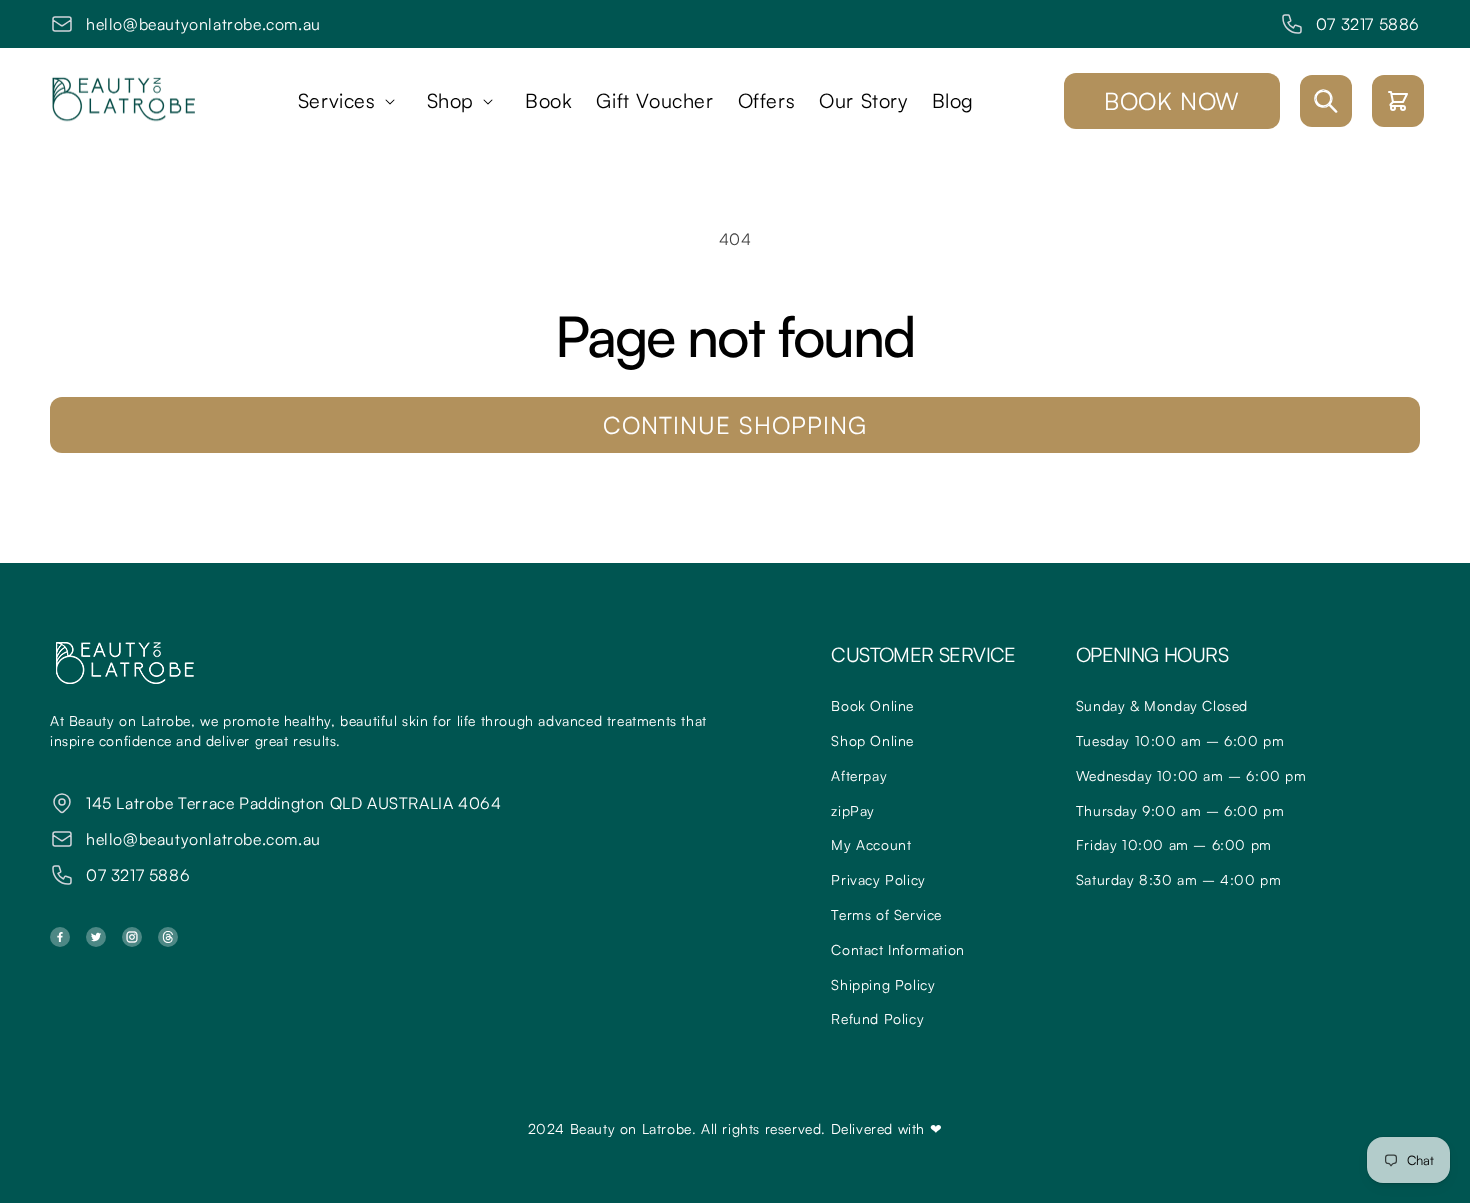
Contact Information (897, 949)
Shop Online (872, 740)
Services (337, 100)
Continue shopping (735, 425)
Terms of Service (886, 914)
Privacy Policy (878, 879)
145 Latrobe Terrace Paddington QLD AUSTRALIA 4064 (293, 803)
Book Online (872, 705)
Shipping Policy (883, 984)
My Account (871, 844)
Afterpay (859, 775)
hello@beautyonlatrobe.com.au (203, 24)
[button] (350, 101)
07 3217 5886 (1368, 24)
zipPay (853, 810)
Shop (450, 100)
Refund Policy (877, 1018)
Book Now (1172, 101)
